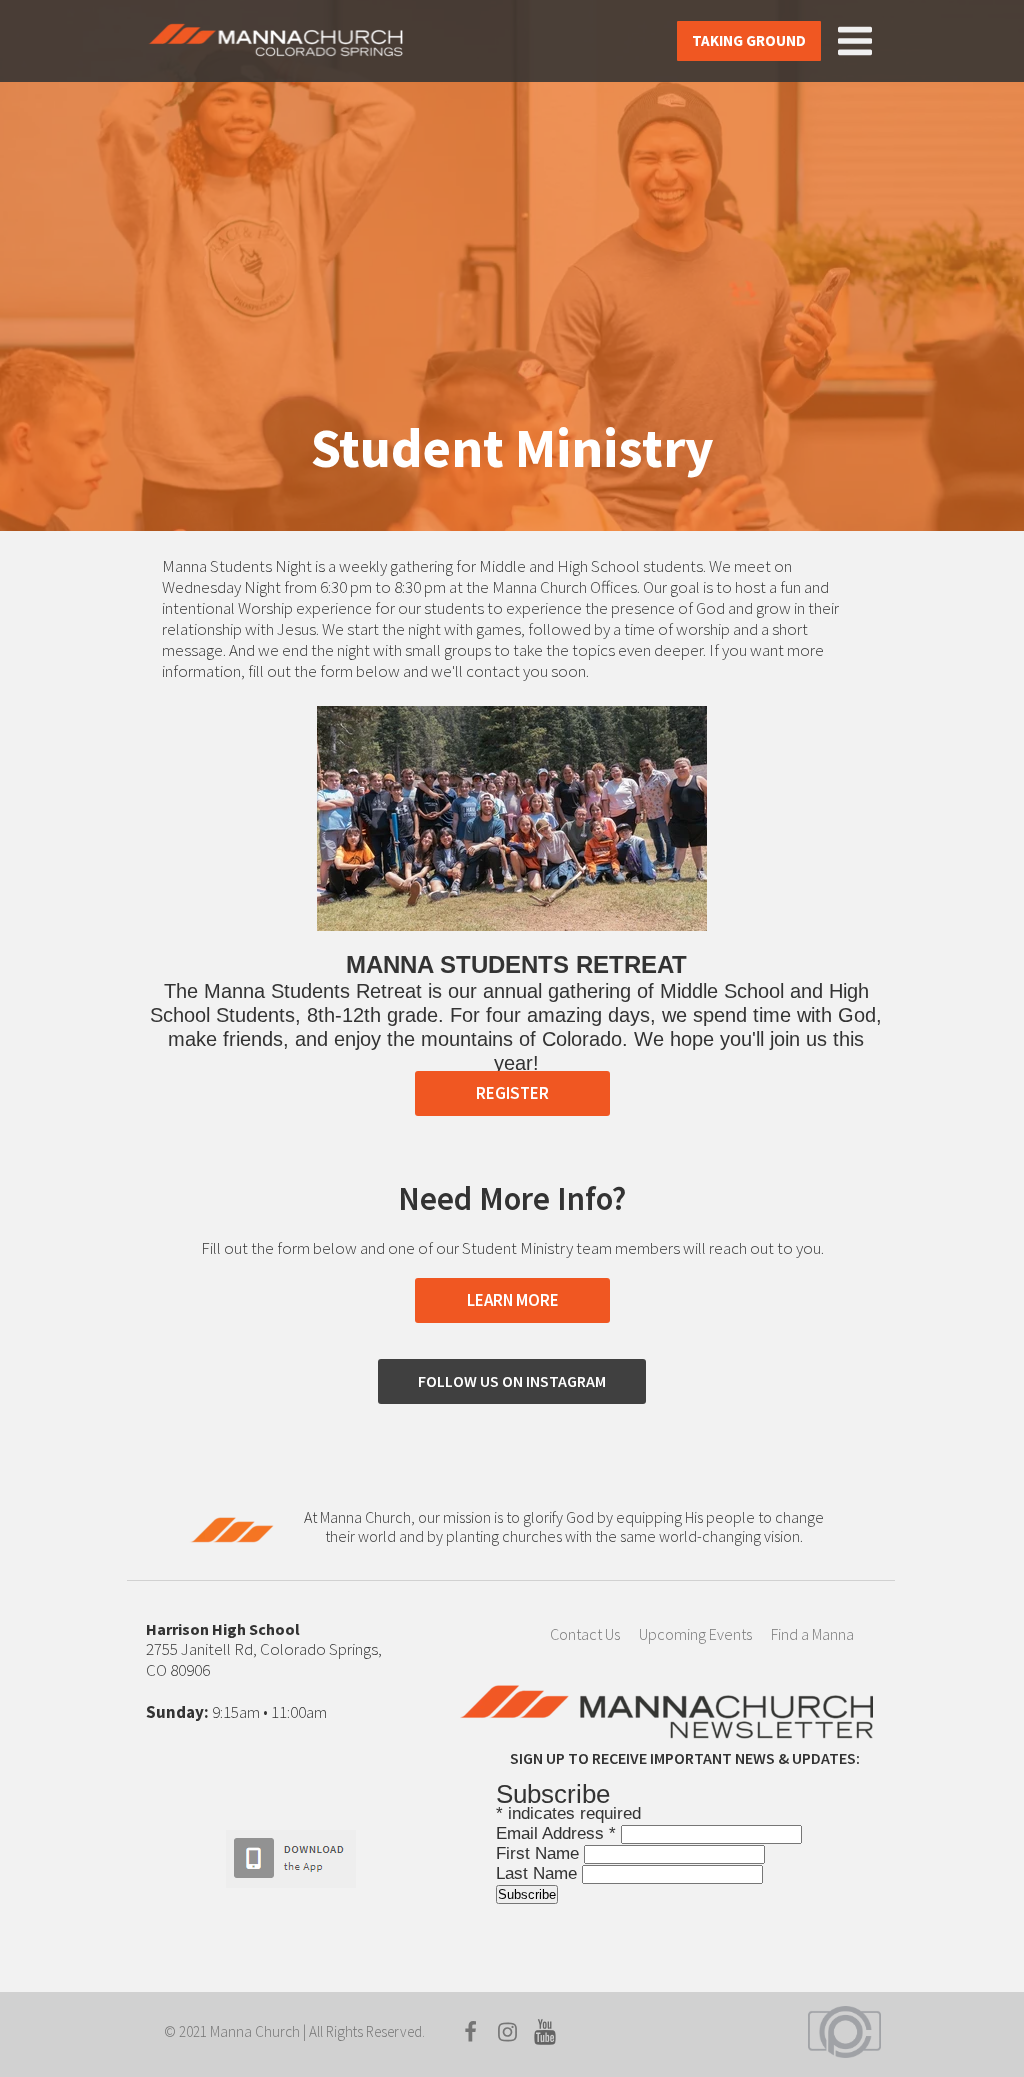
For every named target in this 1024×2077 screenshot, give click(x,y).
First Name (540, 1853)
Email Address (556, 1833)
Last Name (539, 1873)
